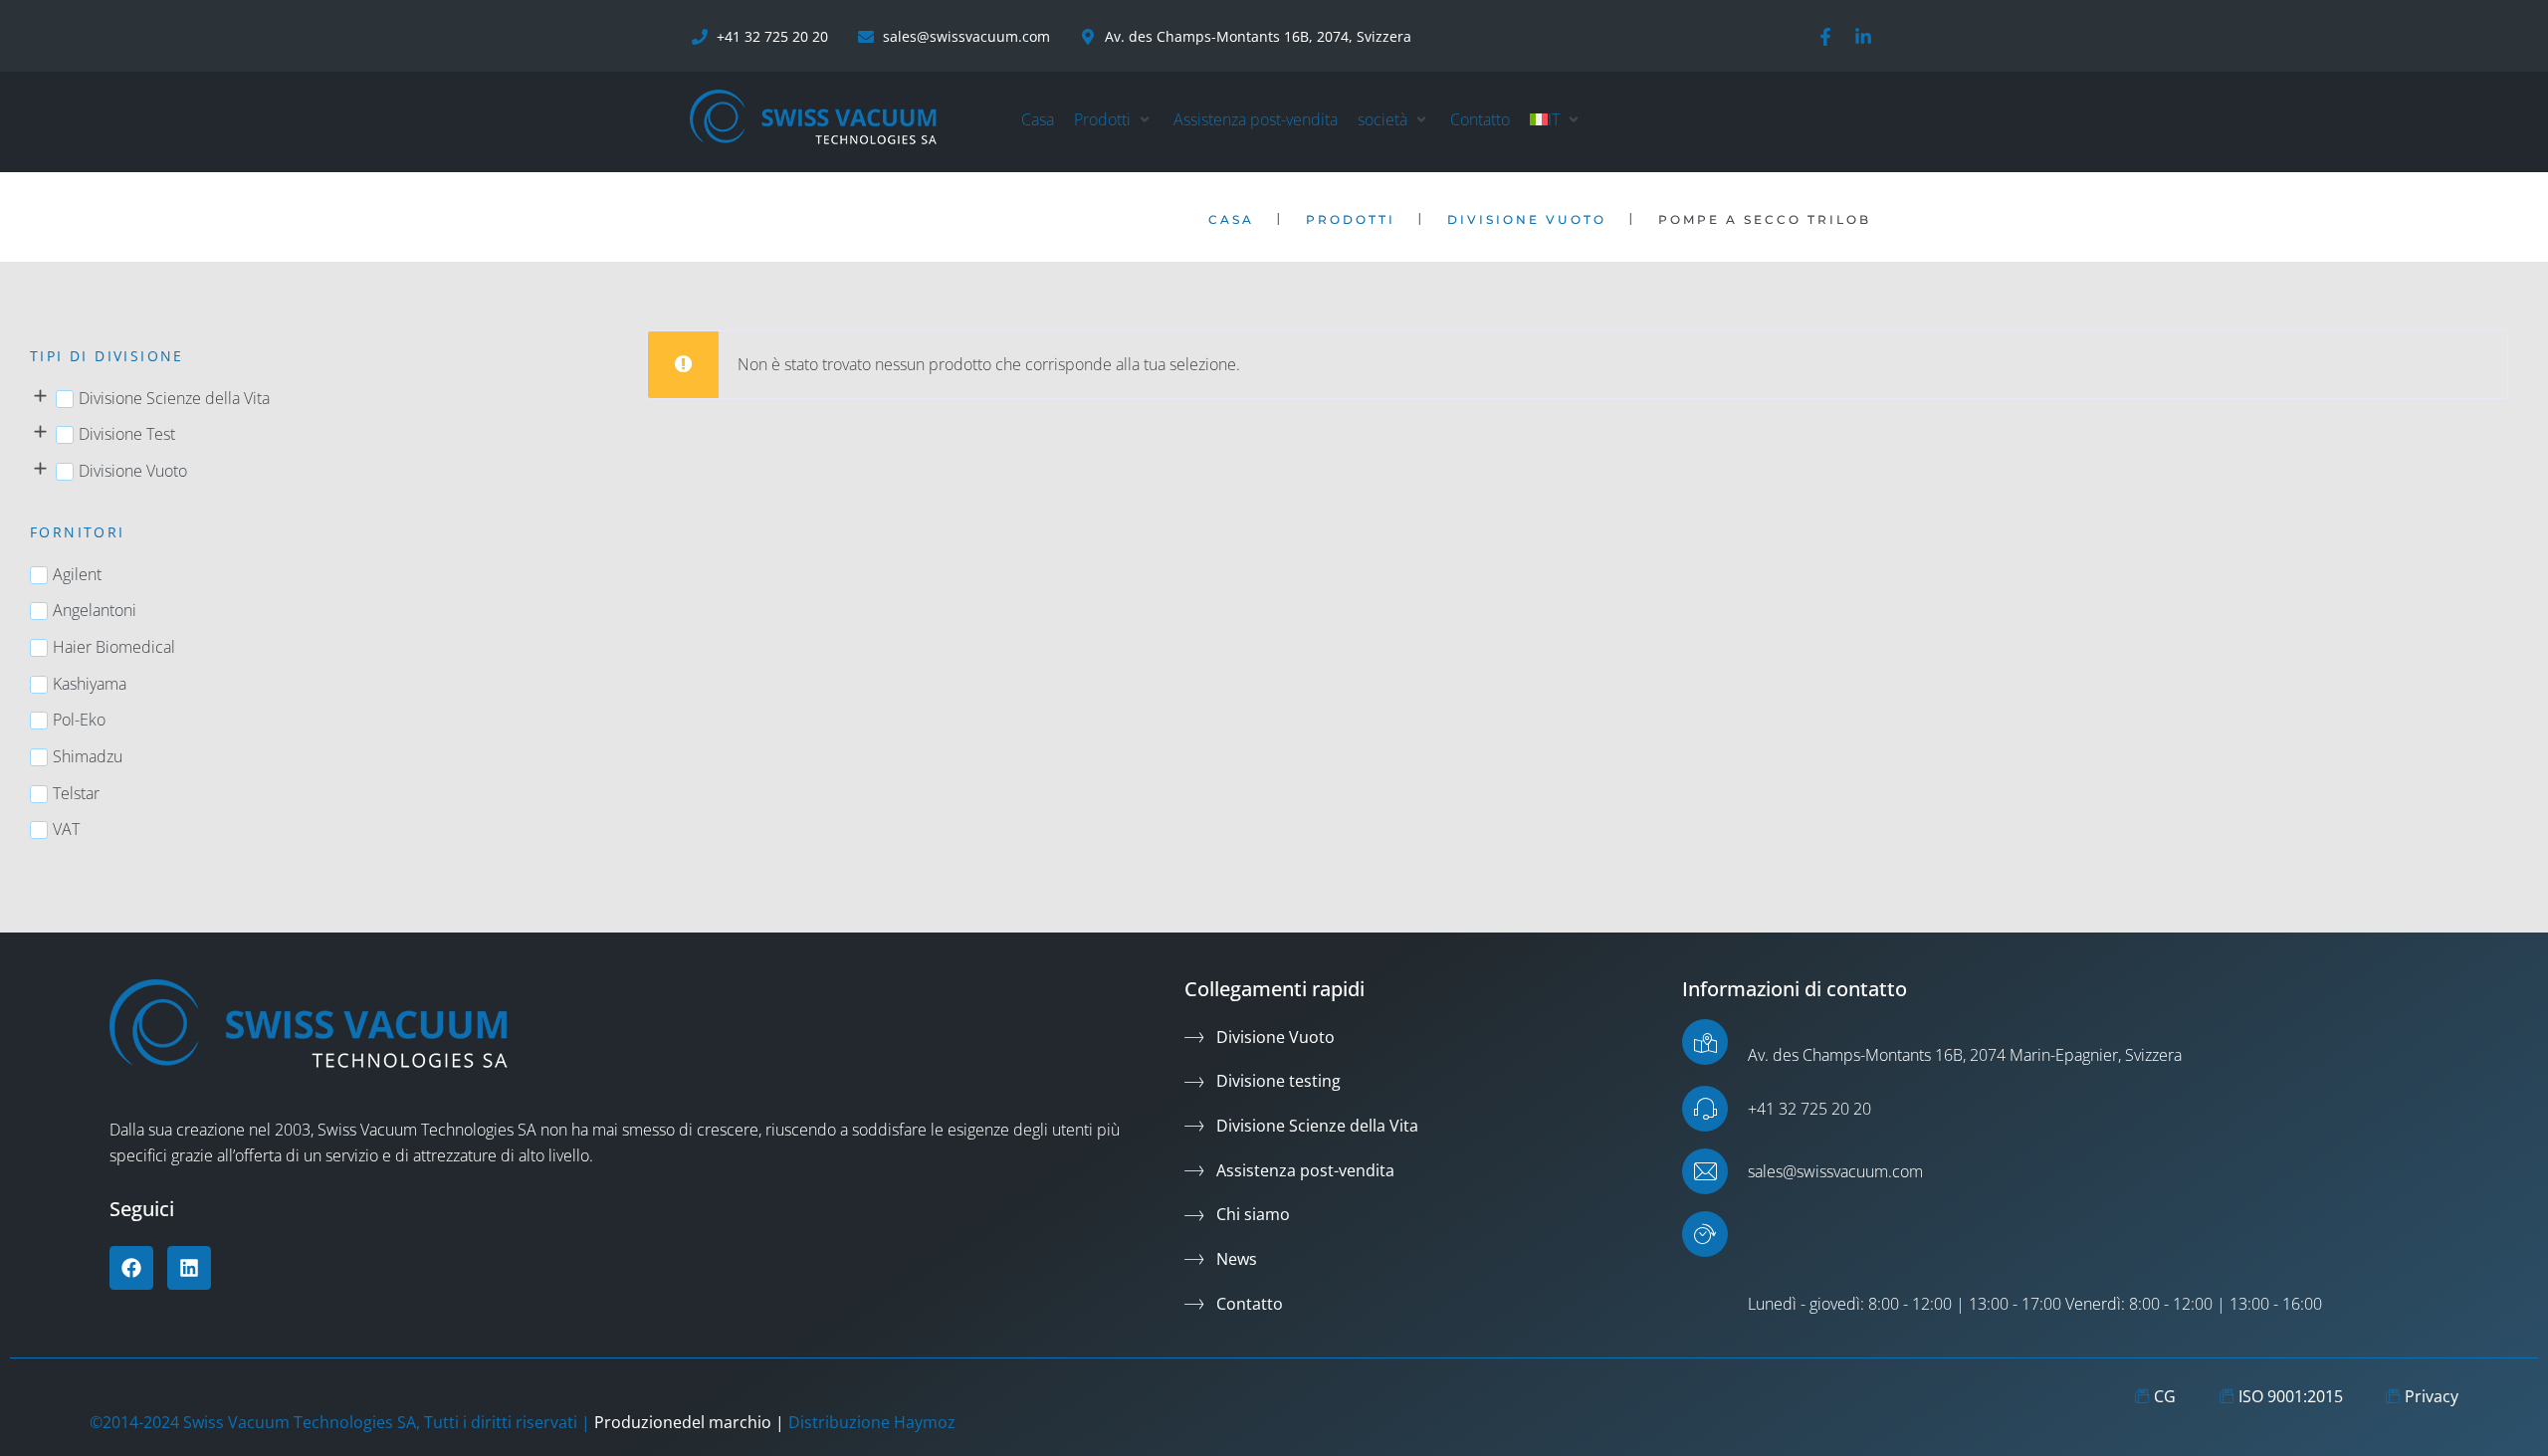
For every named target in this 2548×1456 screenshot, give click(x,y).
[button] (1114, 120)
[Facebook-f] (1825, 37)
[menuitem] (1545, 120)
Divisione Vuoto (1527, 219)
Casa (1231, 219)
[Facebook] (131, 1268)
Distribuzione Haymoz (872, 1422)
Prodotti (1351, 219)
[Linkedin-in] (1863, 37)
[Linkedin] (189, 1268)
